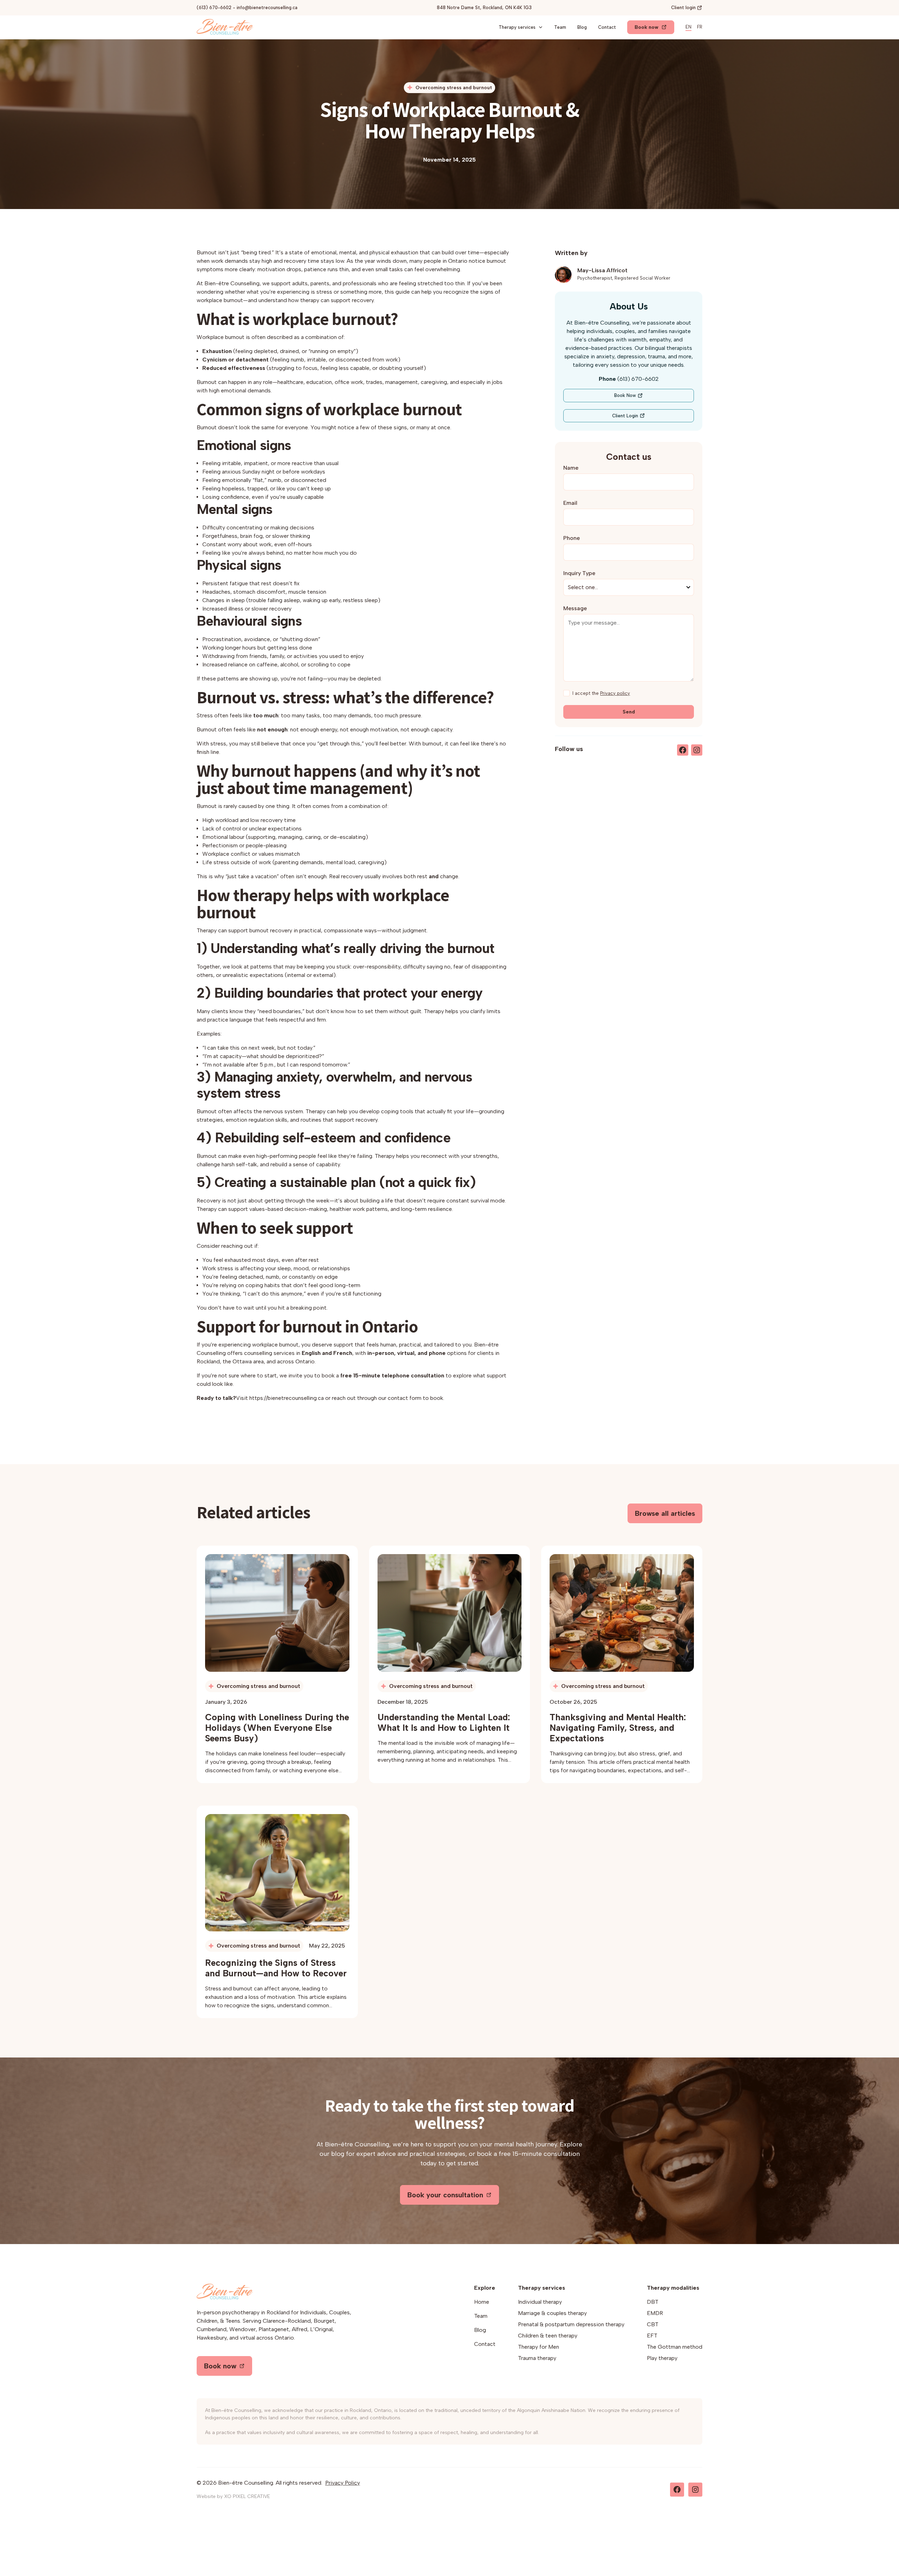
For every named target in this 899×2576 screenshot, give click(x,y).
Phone (572, 538)
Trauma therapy (537, 2358)
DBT (653, 2302)
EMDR (655, 2313)
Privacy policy (615, 693)
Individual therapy (540, 2302)
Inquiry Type (579, 573)
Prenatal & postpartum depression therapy (571, 2324)
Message (575, 608)
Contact (607, 27)
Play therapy (662, 2358)
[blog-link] (277, 1613)
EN (688, 27)
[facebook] (683, 750)
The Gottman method (675, 2347)
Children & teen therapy (548, 2336)
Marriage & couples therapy (552, 2313)
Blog (582, 27)
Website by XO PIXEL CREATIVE (233, 2496)
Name (571, 468)
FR (700, 27)
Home (482, 2302)
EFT (652, 2336)
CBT (653, 2324)
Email (570, 503)
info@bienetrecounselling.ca (267, 8)
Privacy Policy (343, 2483)
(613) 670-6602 (214, 8)
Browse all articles (665, 1513)
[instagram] (697, 750)
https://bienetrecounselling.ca (287, 1398)
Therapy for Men (539, 2347)
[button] (521, 27)
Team (560, 27)
